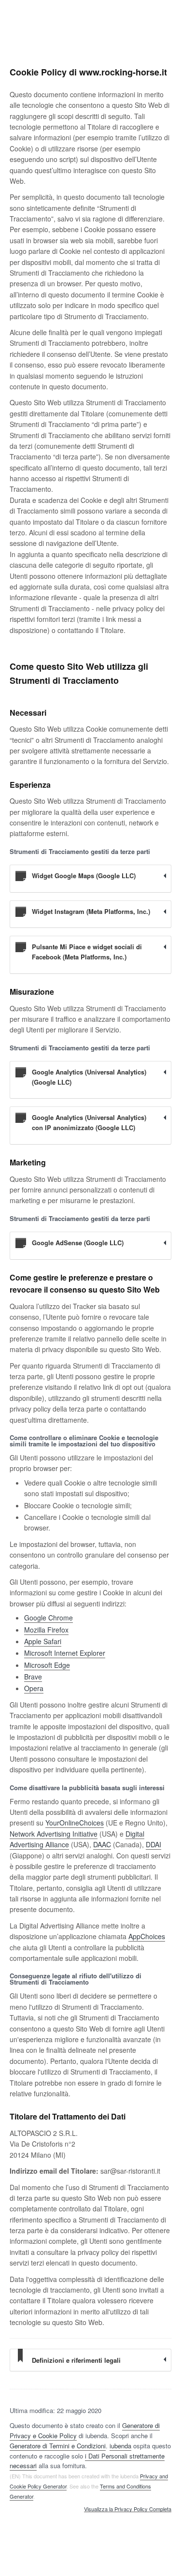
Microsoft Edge (47, 1665)
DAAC (102, 1844)
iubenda (120, 2446)
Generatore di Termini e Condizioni (58, 2446)
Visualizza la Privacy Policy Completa (128, 2509)
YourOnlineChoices (75, 1823)
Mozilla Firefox (46, 1630)
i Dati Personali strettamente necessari (87, 2461)
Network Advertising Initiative (54, 1834)
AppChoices (147, 1936)
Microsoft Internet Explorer (65, 1653)
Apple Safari (43, 1641)
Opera (34, 1688)
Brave (33, 1677)
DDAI (153, 1844)
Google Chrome (49, 1618)
